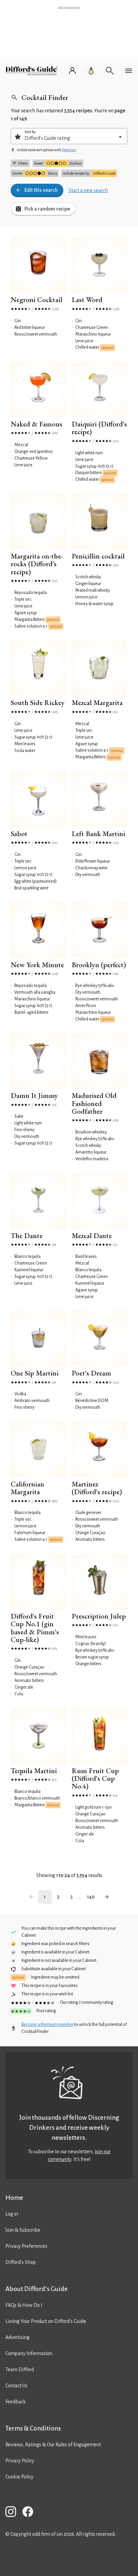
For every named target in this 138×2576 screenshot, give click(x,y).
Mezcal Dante (92, 1236)
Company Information (29, 2353)
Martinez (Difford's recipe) (97, 1488)
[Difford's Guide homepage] (33, 71)
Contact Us (16, 2386)
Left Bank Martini (98, 834)
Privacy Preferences (26, 2246)
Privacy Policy (20, 2461)
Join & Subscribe (23, 2230)
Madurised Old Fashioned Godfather (94, 1103)
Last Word (87, 300)
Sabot (19, 834)
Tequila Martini (34, 1771)
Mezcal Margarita (97, 702)
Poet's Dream (91, 1373)
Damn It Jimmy (34, 1095)
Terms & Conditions (33, 2428)
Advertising (17, 2337)
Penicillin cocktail (98, 556)
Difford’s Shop (21, 2262)
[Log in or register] (72, 71)
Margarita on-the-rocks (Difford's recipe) (37, 564)
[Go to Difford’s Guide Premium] (91, 71)
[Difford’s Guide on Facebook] (30, 2513)
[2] (107, 1897)
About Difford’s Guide (37, 2289)
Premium (69, 150)
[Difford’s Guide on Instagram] (13, 2513)
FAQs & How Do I (24, 2305)
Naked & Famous (37, 424)
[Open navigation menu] (129, 71)
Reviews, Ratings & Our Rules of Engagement (53, 2445)
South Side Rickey (38, 702)
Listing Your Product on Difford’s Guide (46, 2321)
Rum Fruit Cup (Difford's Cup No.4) (95, 1778)
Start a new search (88, 190)
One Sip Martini (35, 1373)
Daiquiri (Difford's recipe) (99, 428)
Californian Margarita (27, 1488)
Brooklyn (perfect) (99, 965)
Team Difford (20, 2369)
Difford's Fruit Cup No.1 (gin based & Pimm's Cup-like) (35, 1628)
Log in (12, 2214)
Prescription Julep (99, 1616)
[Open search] (110, 71)
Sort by (30, 132)
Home (14, 2198)
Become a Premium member (47, 2025)
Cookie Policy (19, 2477)
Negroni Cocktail (37, 300)
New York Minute (37, 965)
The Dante (27, 1236)
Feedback (16, 2402)
